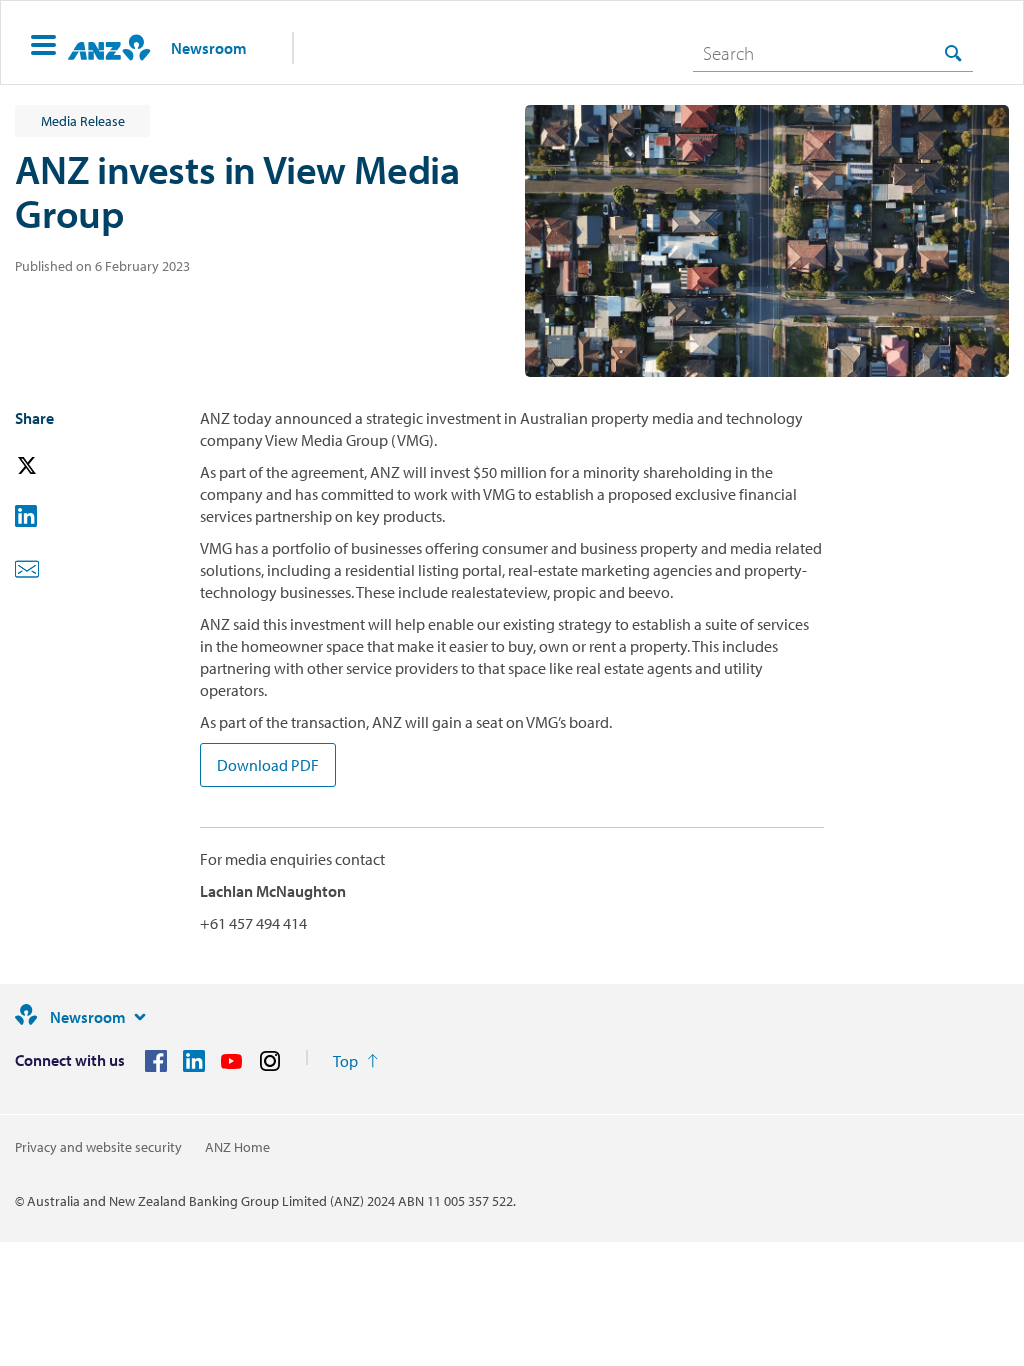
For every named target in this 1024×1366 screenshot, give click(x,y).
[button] (43, 47)
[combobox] (833, 53)
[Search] (953, 52)
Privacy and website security (98, 1147)
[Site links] (140, 1017)
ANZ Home (237, 1147)
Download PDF (268, 765)
